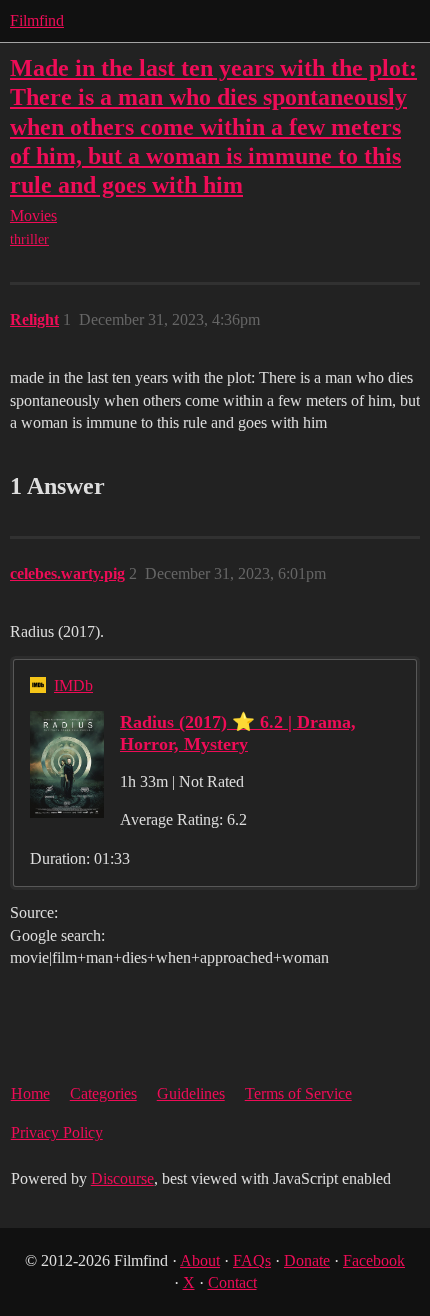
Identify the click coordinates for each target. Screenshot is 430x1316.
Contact (232, 1282)
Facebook (374, 1260)
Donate (307, 1260)
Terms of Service (298, 1093)
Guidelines (191, 1093)
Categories (103, 1093)
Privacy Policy (57, 1132)
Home (30, 1093)
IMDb (73, 685)
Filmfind (37, 20)
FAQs (252, 1260)
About (200, 1260)
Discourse (122, 1178)
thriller (29, 239)
